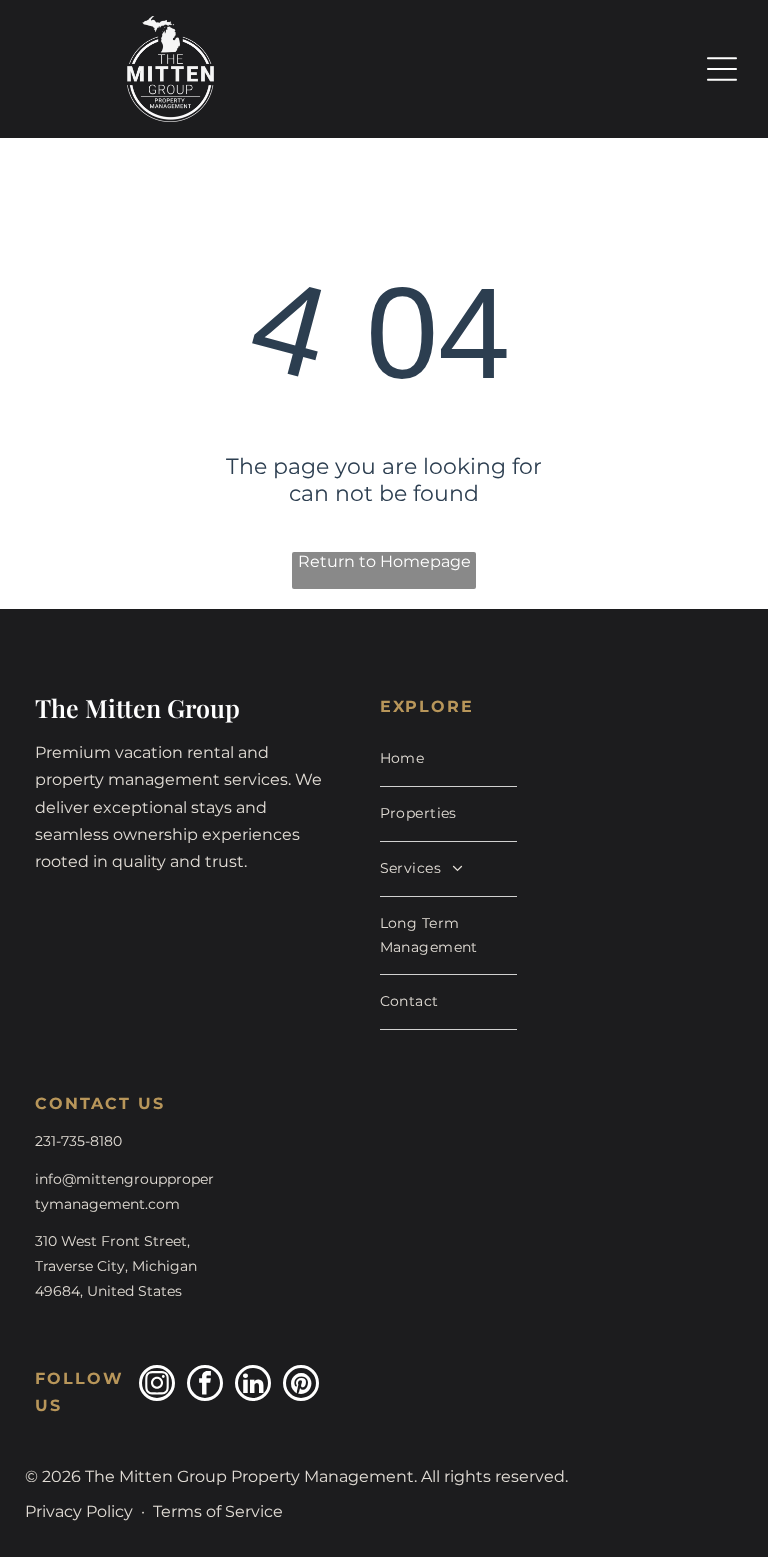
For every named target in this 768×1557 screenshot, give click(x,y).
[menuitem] (449, 759)
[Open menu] (722, 69)
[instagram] (157, 1385)
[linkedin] (253, 1385)
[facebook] (205, 1385)
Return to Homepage (384, 561)
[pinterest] (301, 1385)
